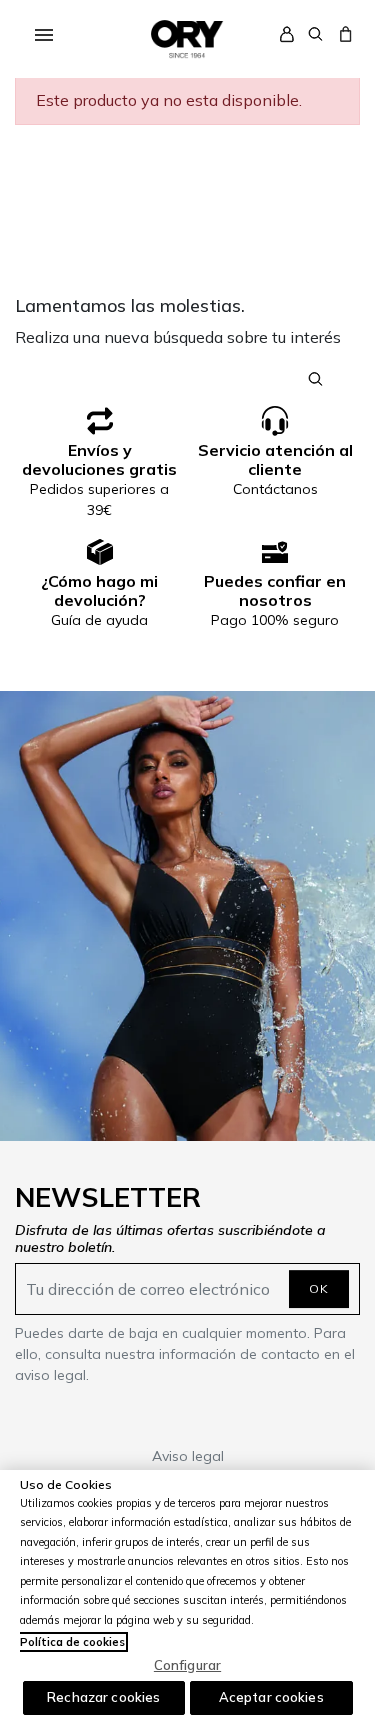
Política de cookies (72, 1642)
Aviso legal (188, 1456)
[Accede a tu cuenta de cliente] (286, 33)
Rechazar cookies (103, 1697)
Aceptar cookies (271, 1697)
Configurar (187, 1665)
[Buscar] (315, 32)
